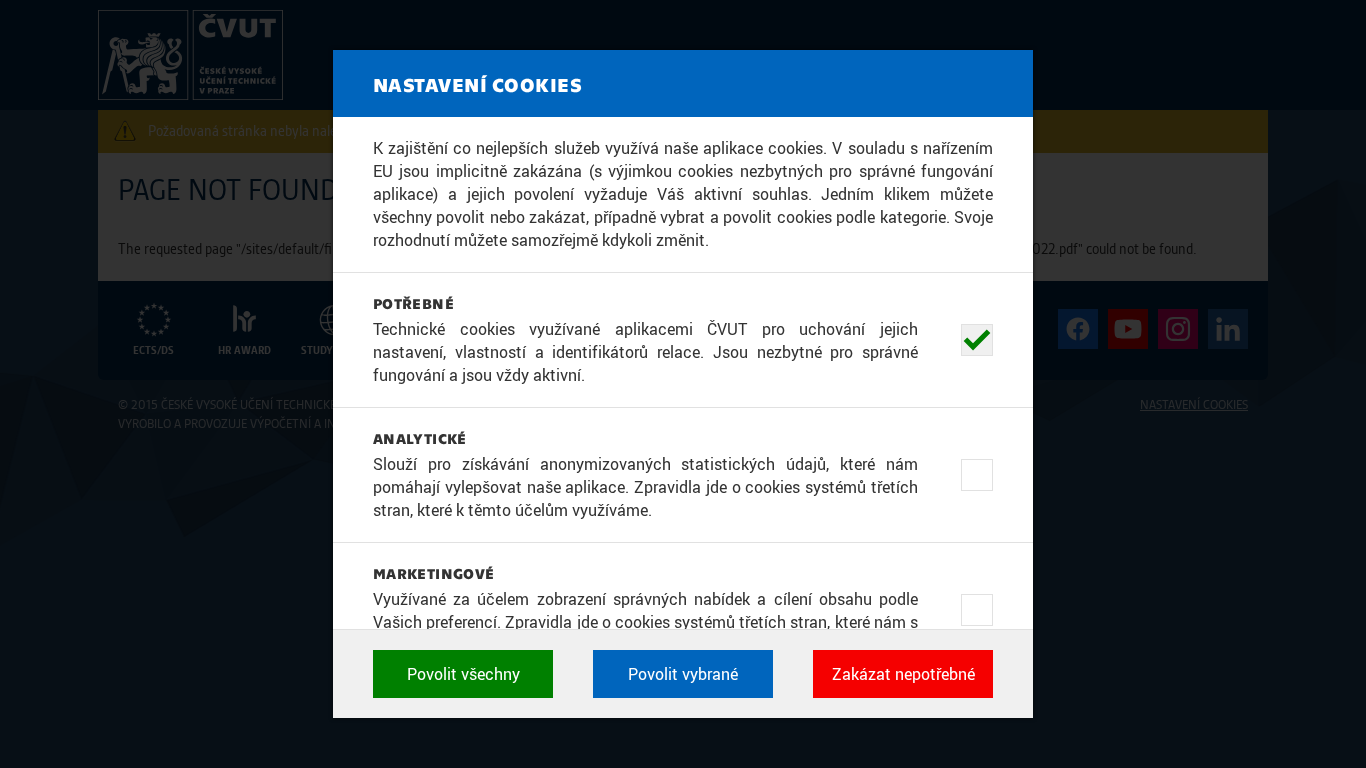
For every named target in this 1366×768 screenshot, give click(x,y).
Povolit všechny (463, 674)
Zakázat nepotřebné (903, 674)
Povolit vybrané (683, 674)
